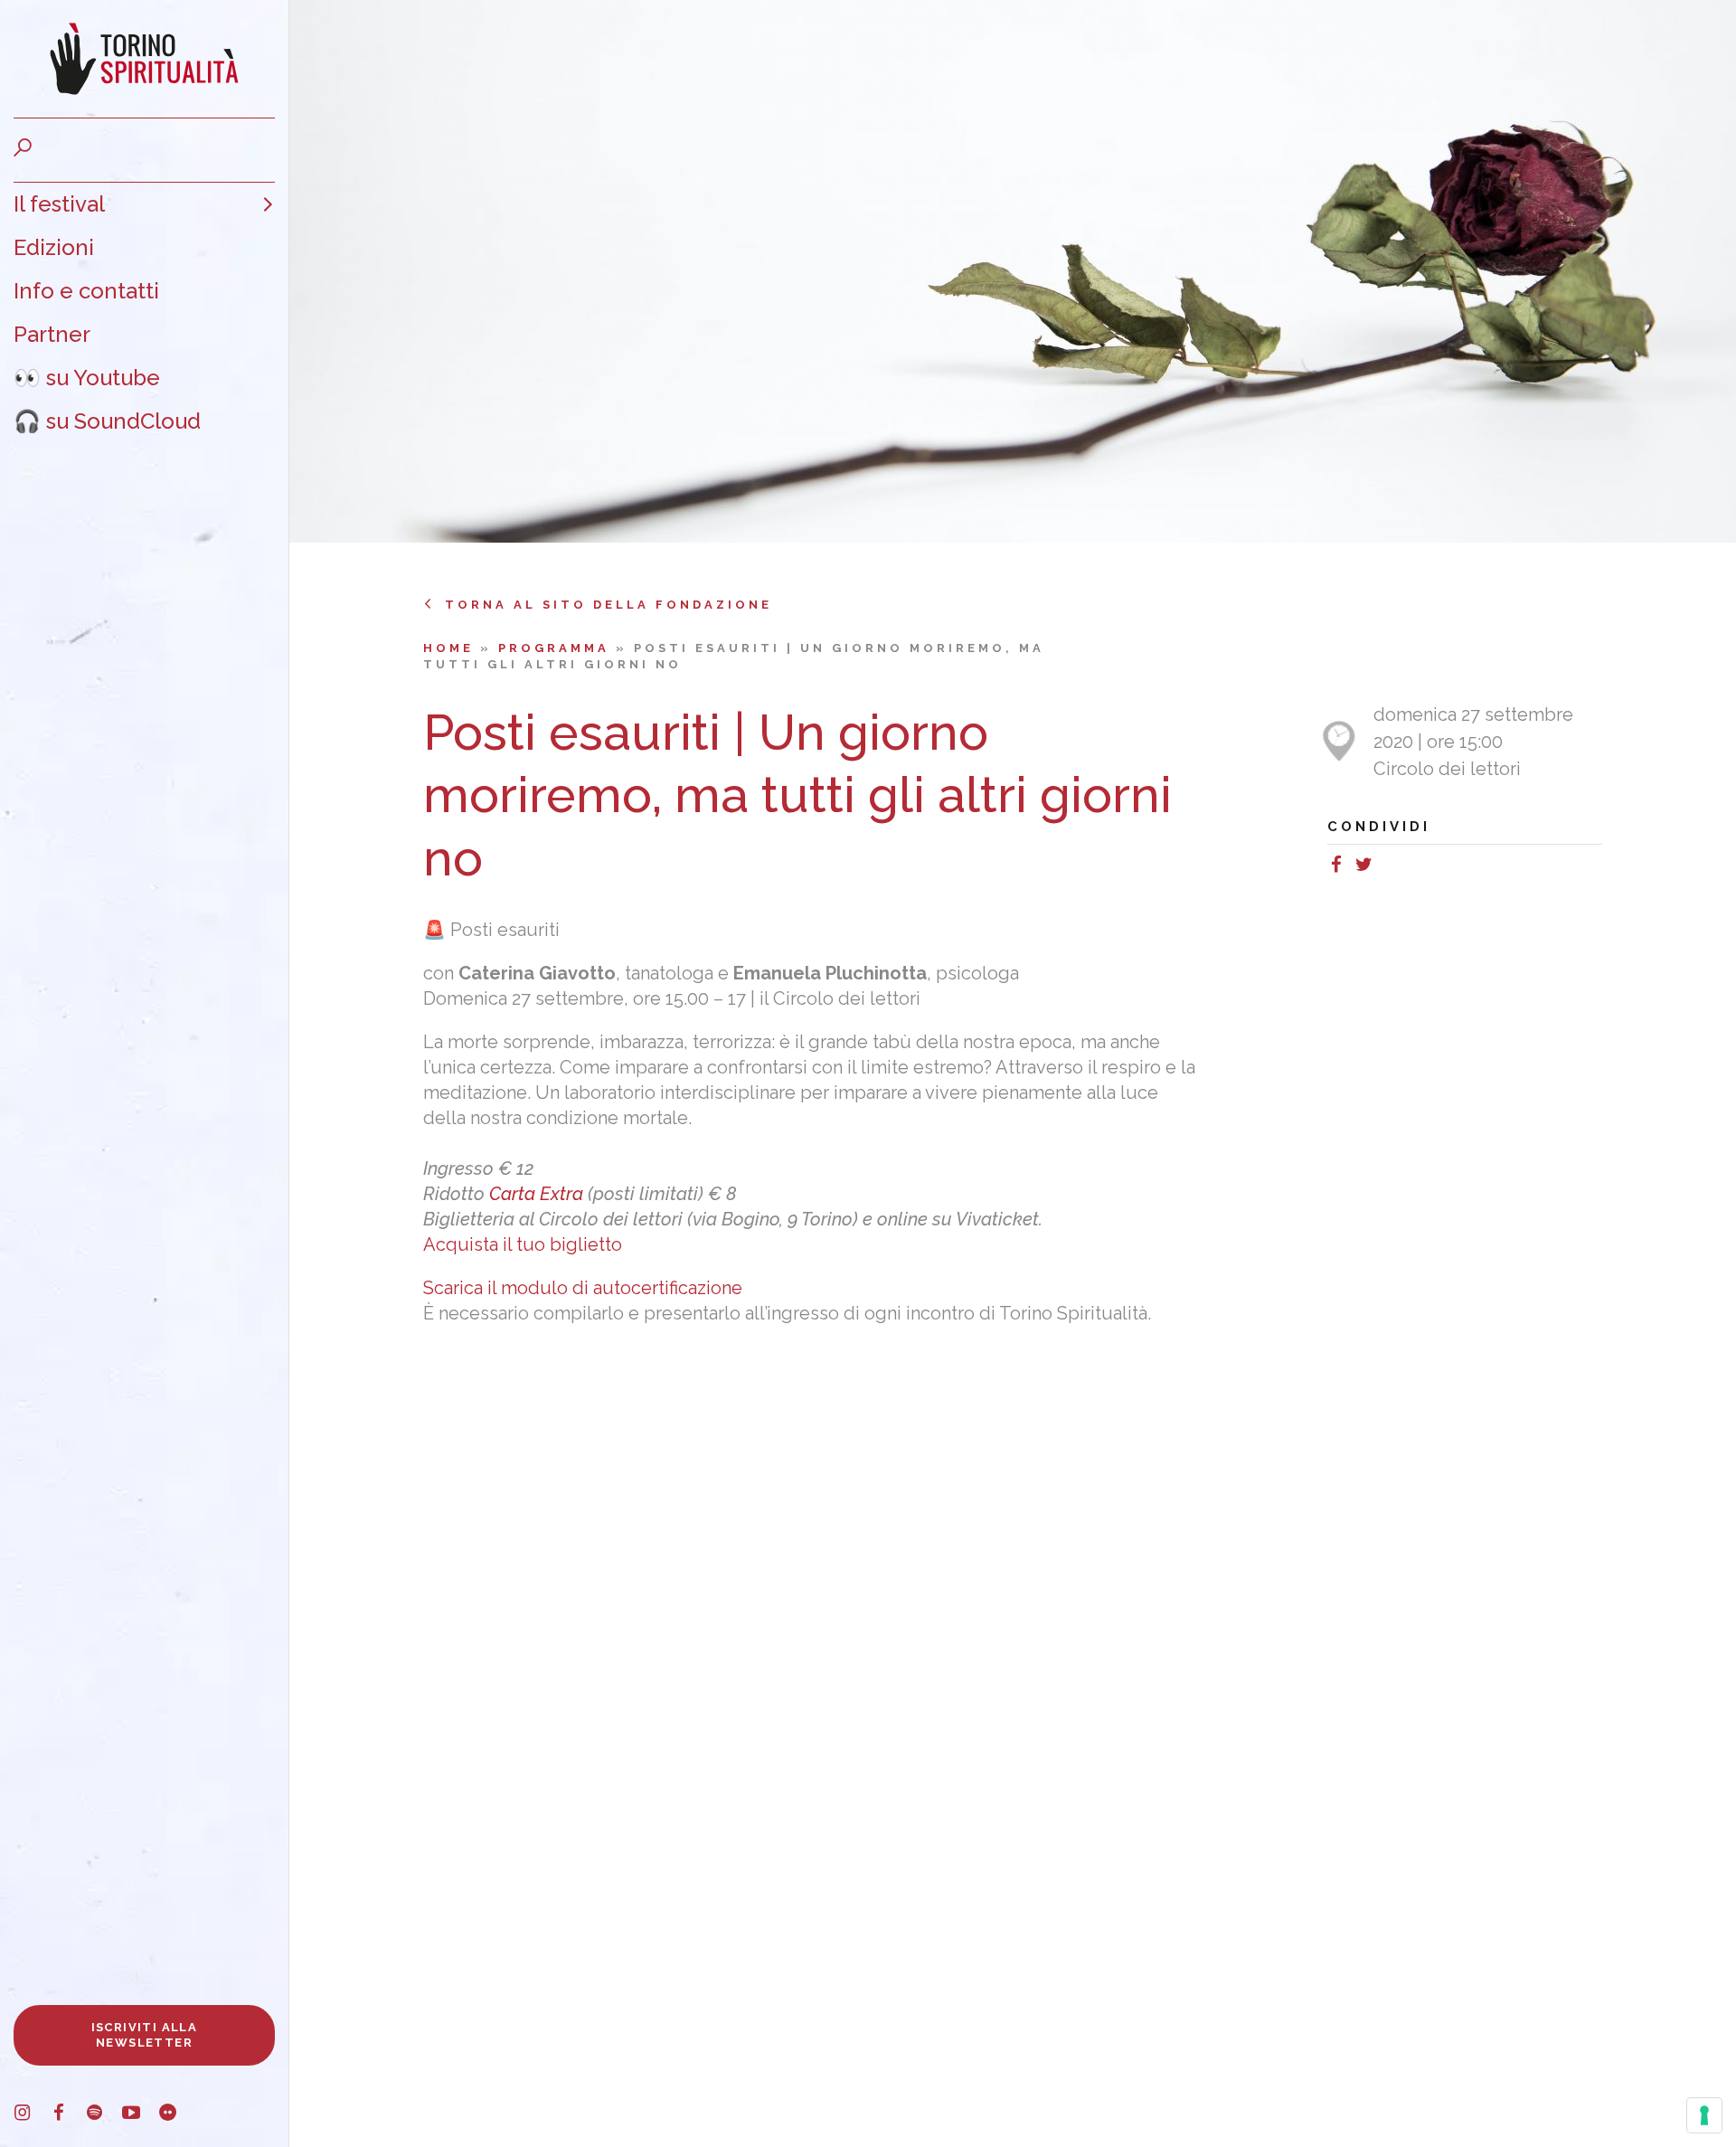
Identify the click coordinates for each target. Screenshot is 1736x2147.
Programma (557, 648)
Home (452, 648)
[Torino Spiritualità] (144, 59)
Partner (52, 334)
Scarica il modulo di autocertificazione (585, 1288)
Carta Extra (536, 1194)
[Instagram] (32, 2115)
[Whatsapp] (1386, 867)
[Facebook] (68, 2115)
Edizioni (54, 247)
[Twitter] (1368, 867)
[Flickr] (176, 2115)
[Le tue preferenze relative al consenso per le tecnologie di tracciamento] (1704, 2115)
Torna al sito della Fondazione (609, 605)
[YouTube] (140, 2115)
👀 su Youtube (87, 378)
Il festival (59, 204)
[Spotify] (104, 2115)
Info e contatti (86, 291)
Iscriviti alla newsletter (145, 2034)
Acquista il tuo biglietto (523, 1244)
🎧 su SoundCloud (107, 421)
